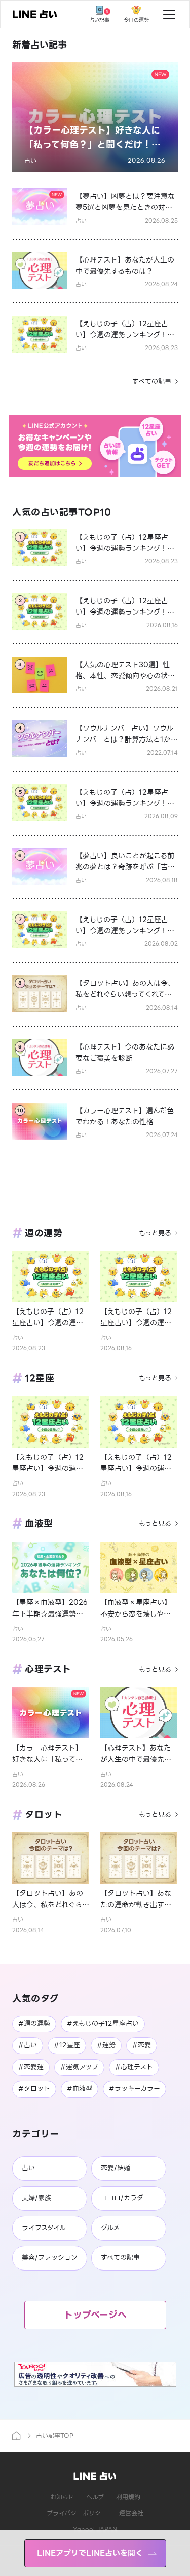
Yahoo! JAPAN (95, 2529)
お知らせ (62, 2497)
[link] (35, 14)
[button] (95, 117)
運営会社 (131, 2513)
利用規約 (128, 2497)
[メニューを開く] (169, 14)
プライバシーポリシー (77, 2513)
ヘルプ (95, 2497)
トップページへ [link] (95, 2315)
